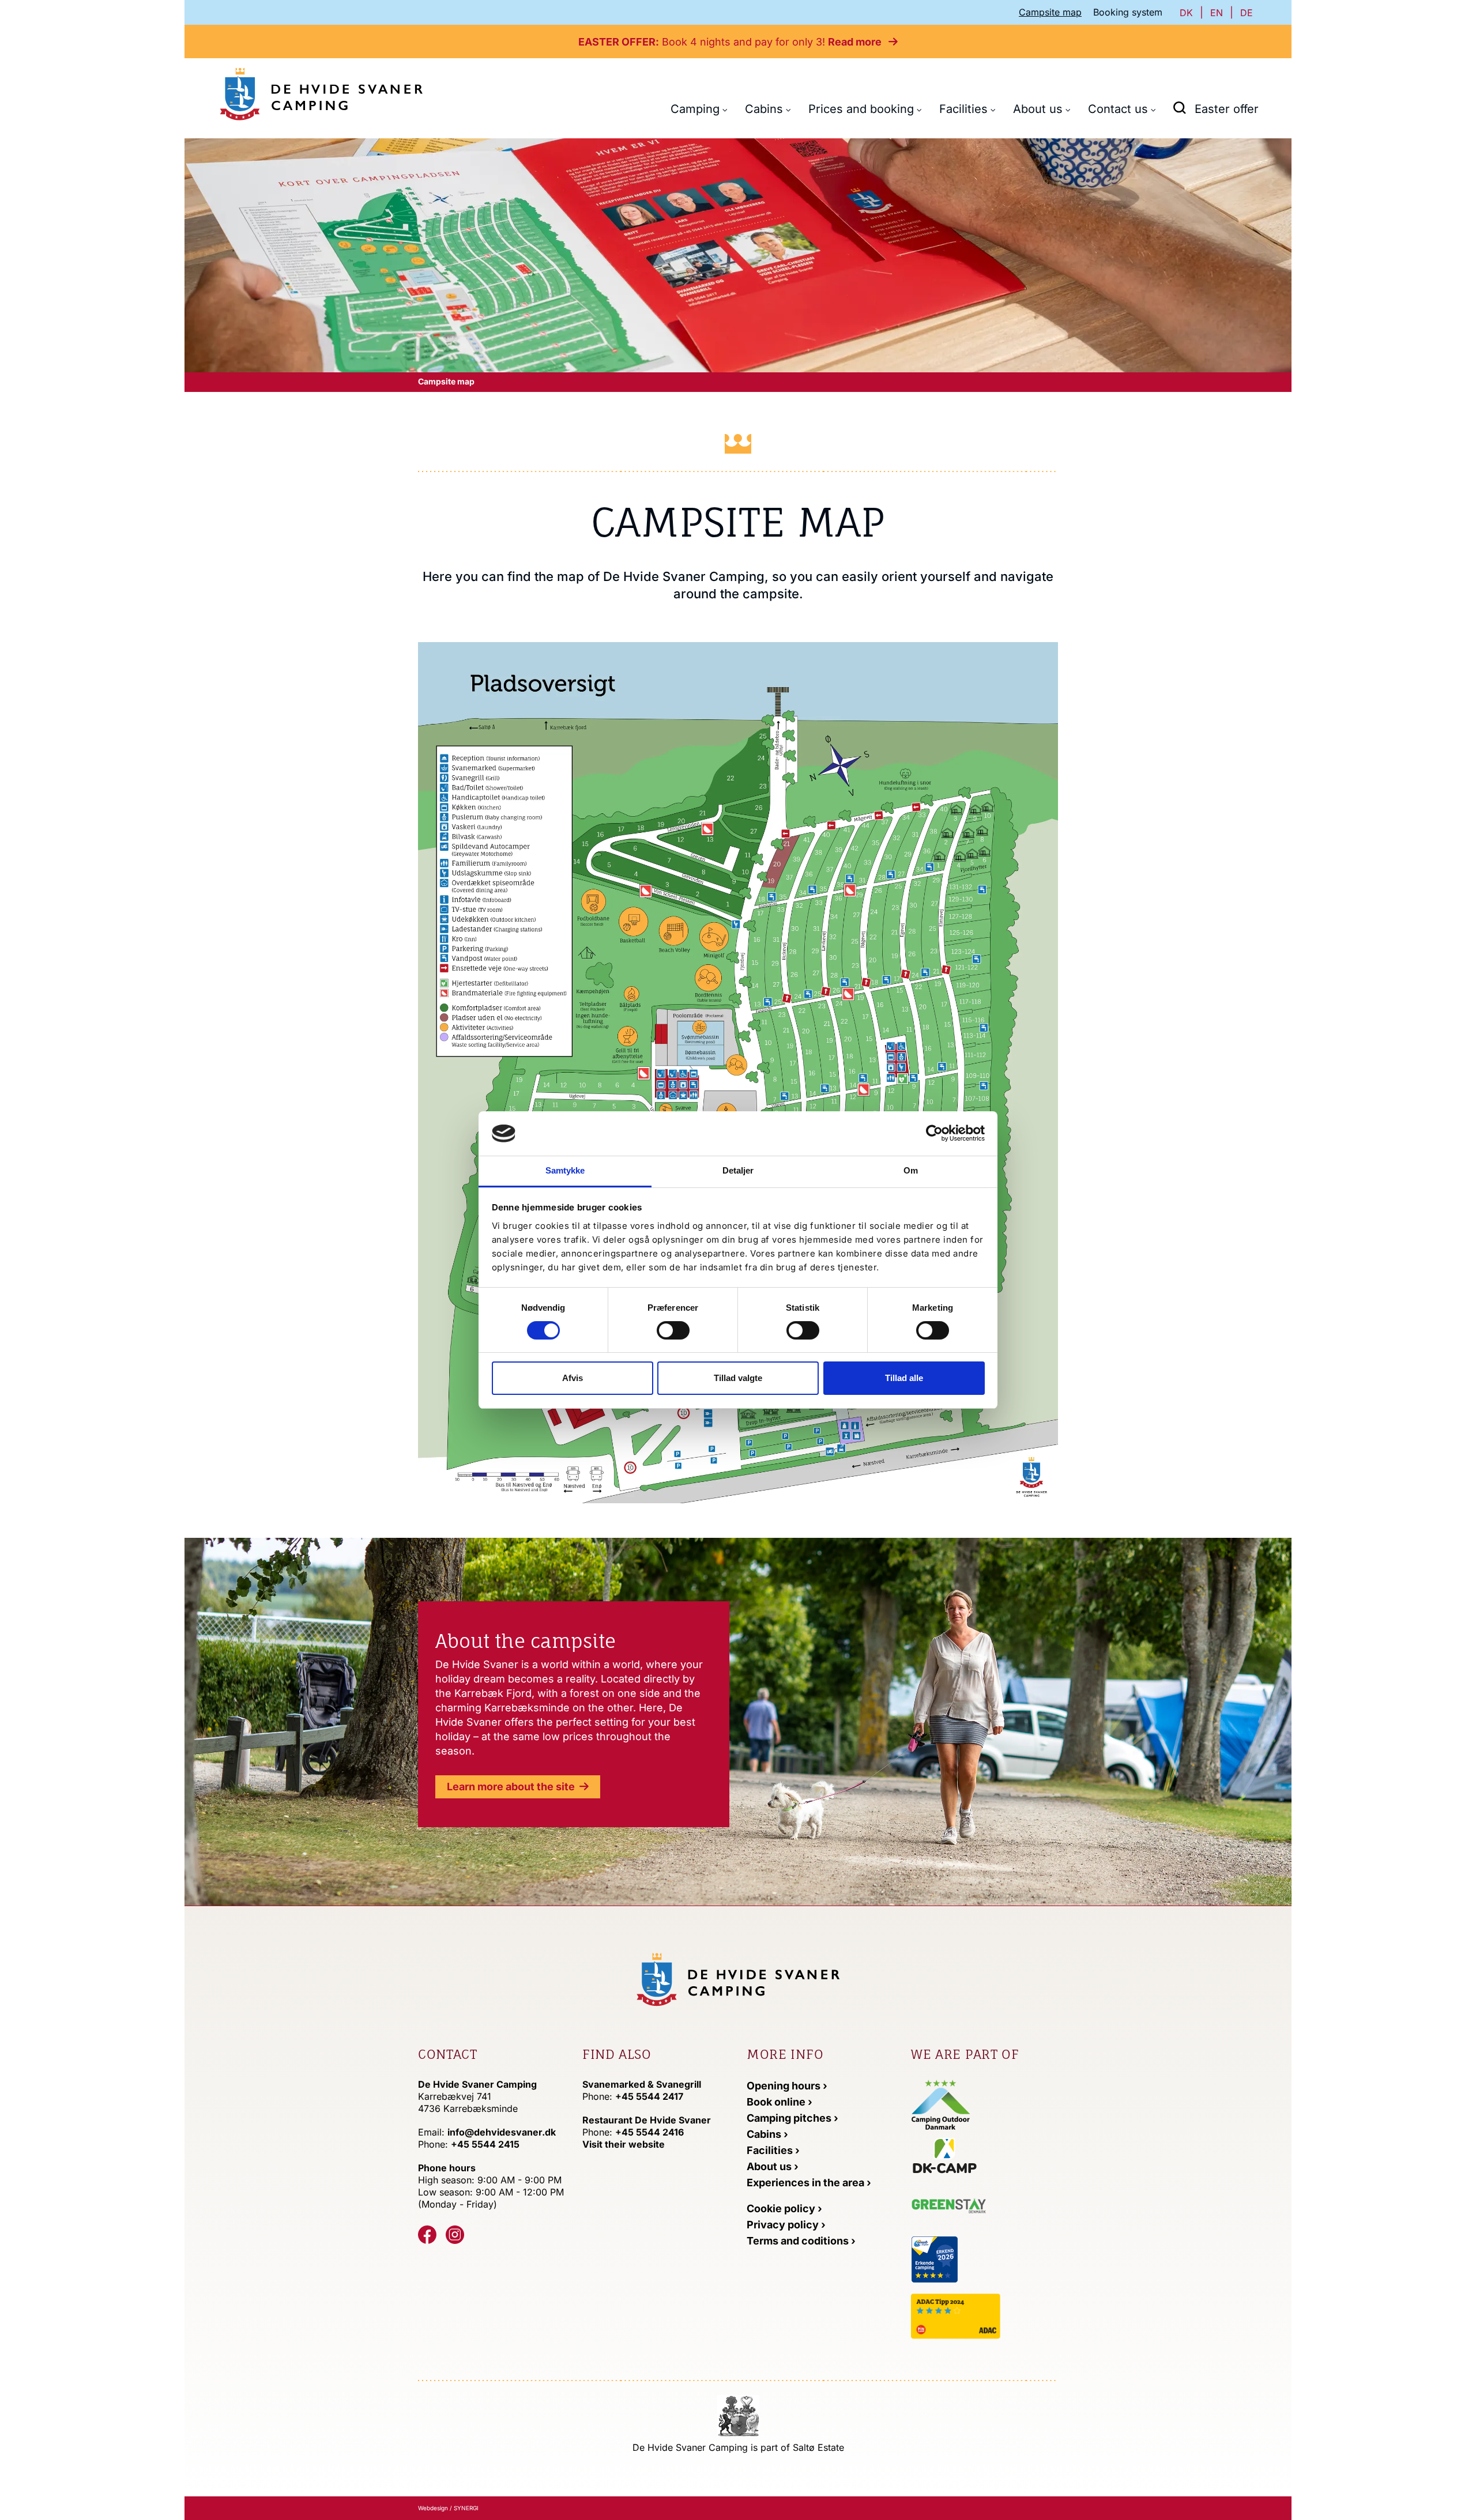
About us (1038, 109)
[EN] (321, 94)
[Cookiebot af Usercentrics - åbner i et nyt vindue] (934, 1133)
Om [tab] (911, 1170)
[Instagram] (455, 2235)
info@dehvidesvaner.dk (502, 2132)
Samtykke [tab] (565, 1170)
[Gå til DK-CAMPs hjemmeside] (984, 2155)
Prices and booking (861, 109)
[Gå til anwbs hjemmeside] (981, 2259)
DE (1247, 13)
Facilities (963, 109)
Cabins (764, 109)
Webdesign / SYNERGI (448, 2508)
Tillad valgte (738, 1378)
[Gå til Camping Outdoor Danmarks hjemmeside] (941, 2104)
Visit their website (624, 2144)
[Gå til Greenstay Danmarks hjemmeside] (959, 2208)
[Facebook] (427, 2235)
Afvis (573, 1378)
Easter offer (1227, 109)
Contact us (1118, 109)
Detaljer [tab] (738, 1170)
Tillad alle (904, 1378)
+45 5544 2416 (649, 2132)
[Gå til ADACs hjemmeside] (984, 2316)
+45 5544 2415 (485, 2144)
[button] (1180, 107)
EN (1217, 13)
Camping (695, 109)
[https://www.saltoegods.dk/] (738, 2415)
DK (1186, 13)
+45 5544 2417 (649, 2096)
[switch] (673, 1330)
